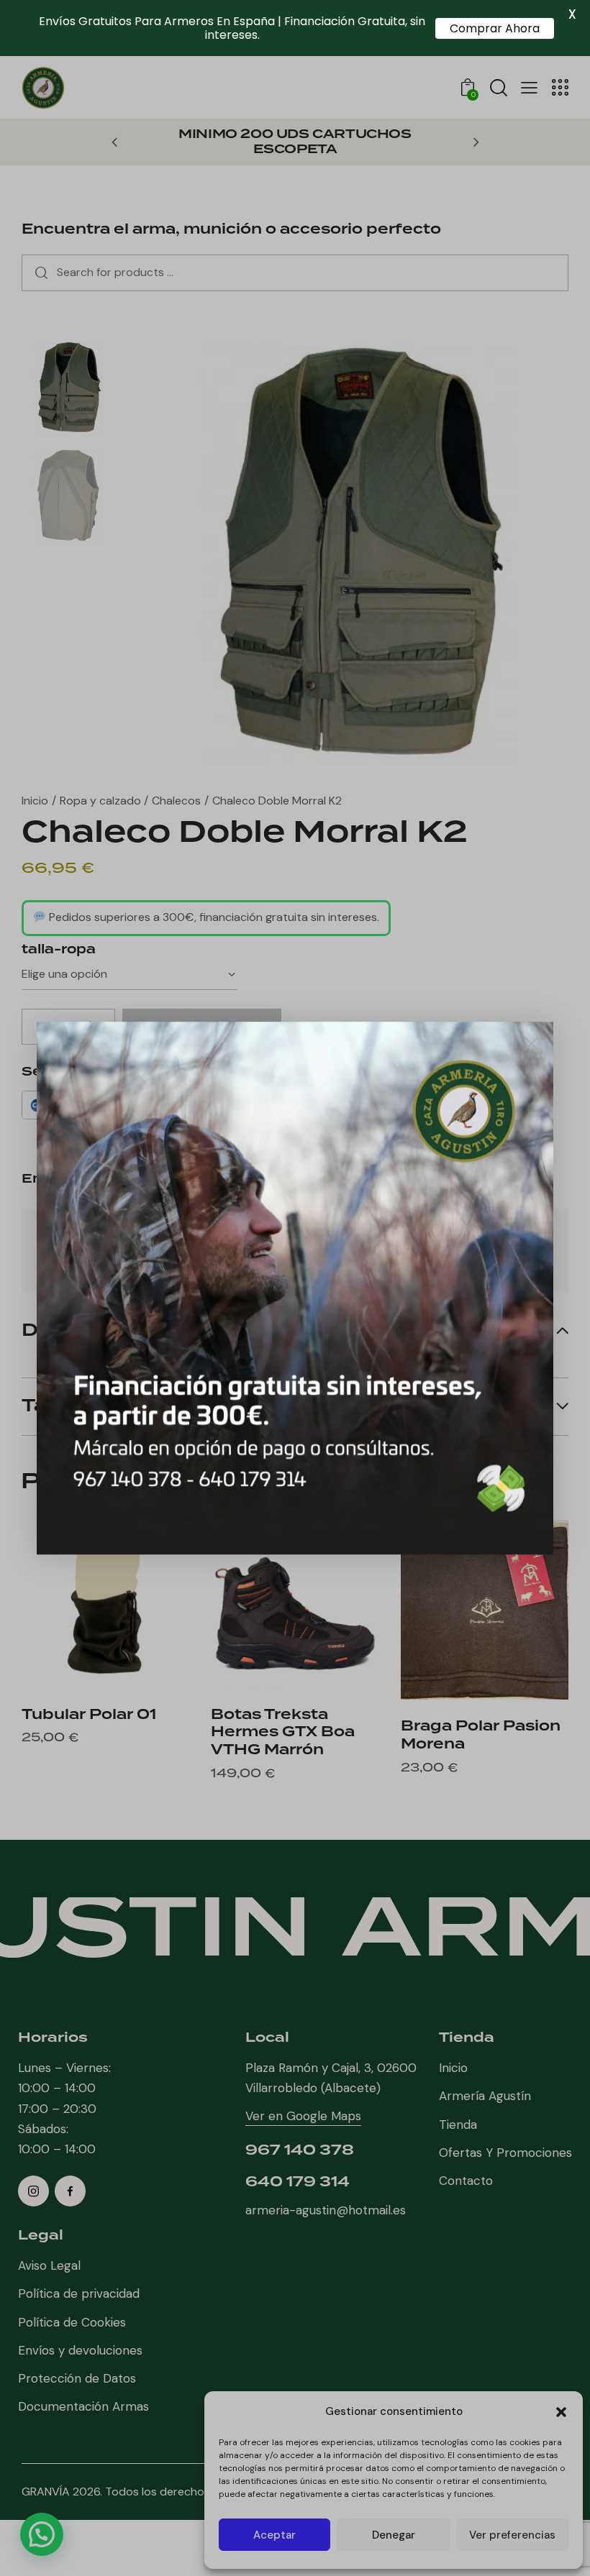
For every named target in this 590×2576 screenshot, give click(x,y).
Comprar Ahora (495, 28)
